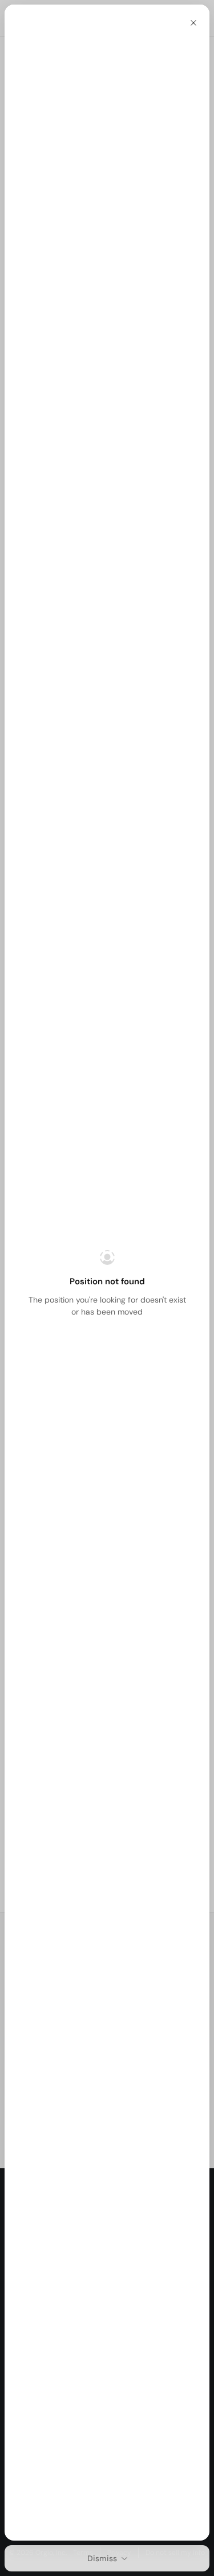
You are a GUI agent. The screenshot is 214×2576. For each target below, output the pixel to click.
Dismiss (102, 2558)
